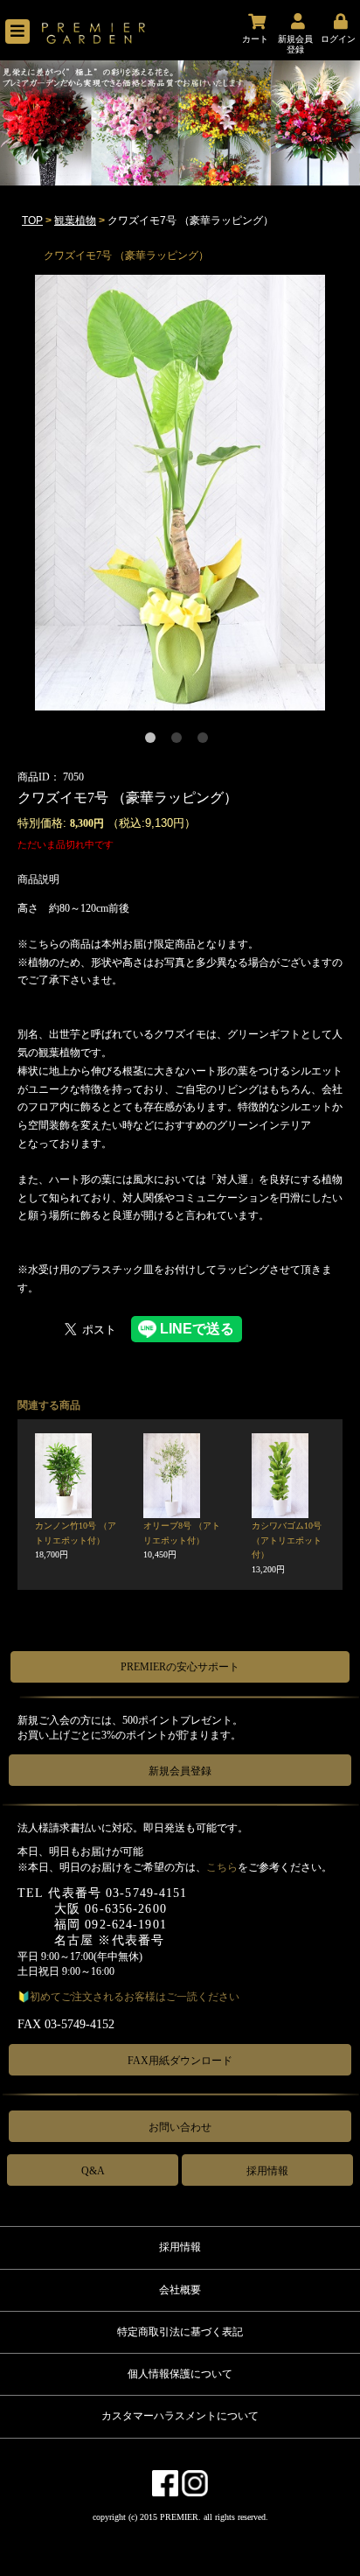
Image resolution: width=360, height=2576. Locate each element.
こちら (222, 1867)
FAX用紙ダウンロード (180, 2061)
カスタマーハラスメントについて (180, 2416)
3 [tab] (206, 741)
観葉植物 (75, 220)
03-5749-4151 (146, 1893)
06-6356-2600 (125, 1909)
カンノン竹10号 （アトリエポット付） (76, 1540)
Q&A (93, 2171)
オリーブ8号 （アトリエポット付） (182, 1540)
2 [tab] (180, 741)
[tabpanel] (180, 493)
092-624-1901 (125, 1925)
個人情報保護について (180, 2374)
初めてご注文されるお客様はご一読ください (135, 1997)
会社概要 (180, 2290)
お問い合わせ (180, 2127)
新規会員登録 (180, 1771)
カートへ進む (245, 1303)
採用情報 (267, 2171)
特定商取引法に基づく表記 (180, 2332)
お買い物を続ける (126, 1303)
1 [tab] (154, 741)
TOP (32, 220)
